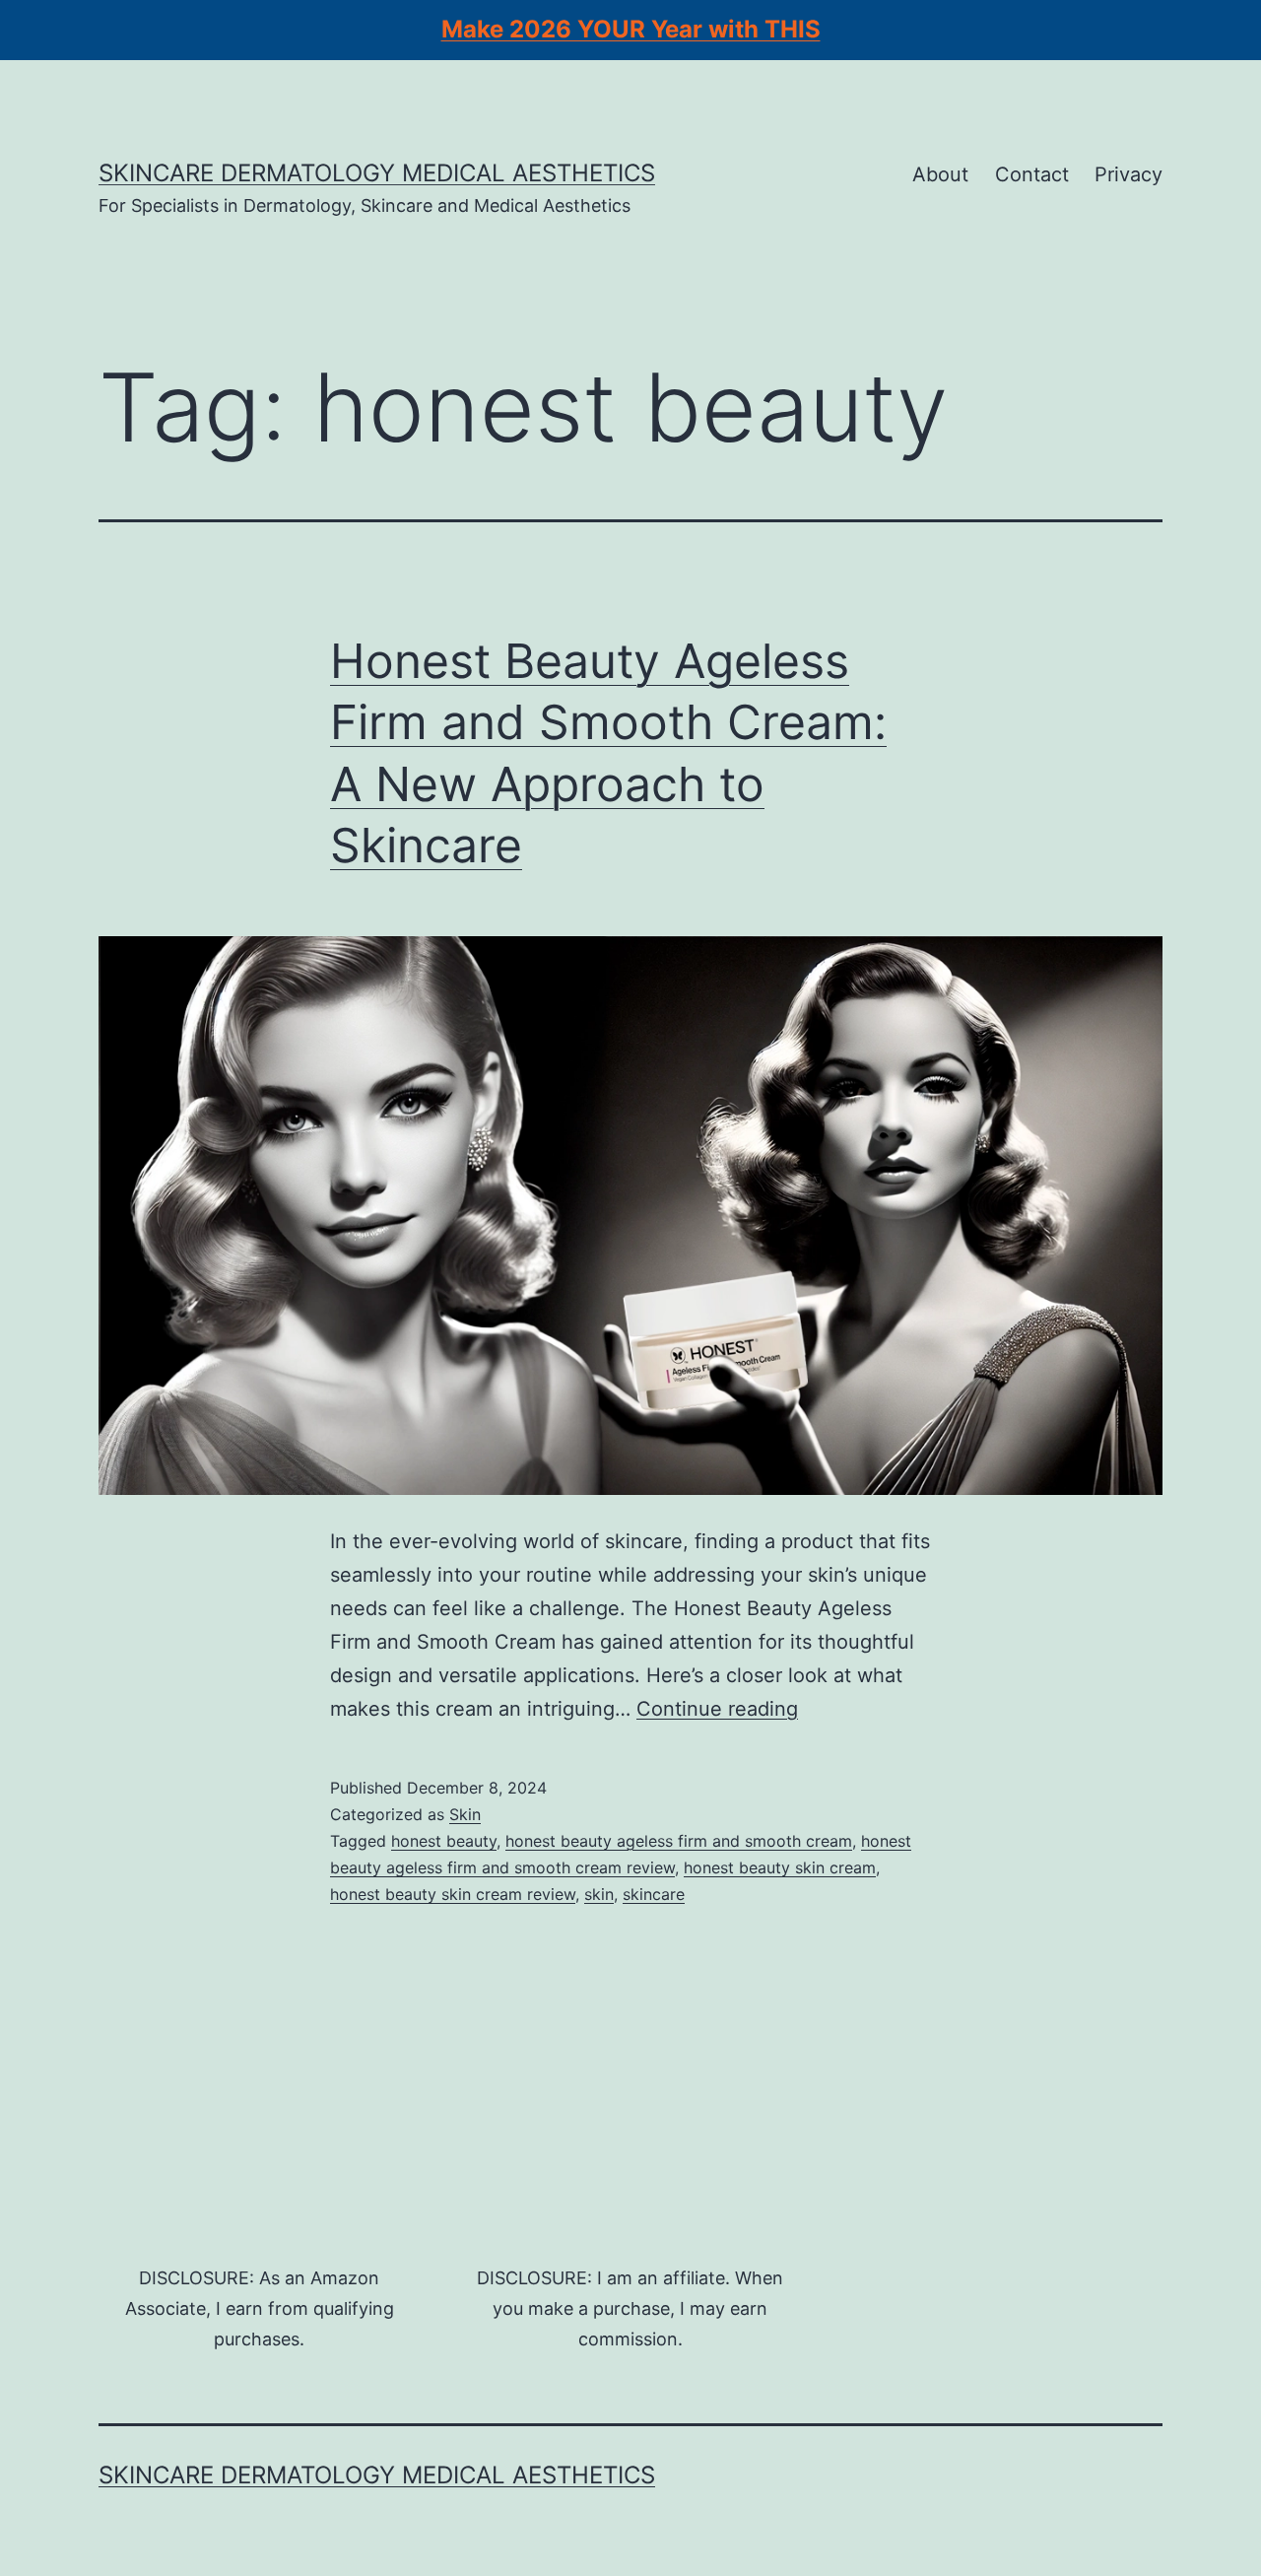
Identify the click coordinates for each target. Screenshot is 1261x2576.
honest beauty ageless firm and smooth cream (679, 1841)
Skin (465, 1814)
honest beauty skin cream (780, 1867)
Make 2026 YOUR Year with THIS (631, 29)
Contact (1032, 174)
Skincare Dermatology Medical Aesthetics (377, 173)
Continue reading (717, 1709)
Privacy (1128, 174)
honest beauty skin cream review (453, 1894)
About (940, 174)
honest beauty (444, 1841)
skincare (654, 1894)
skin (599, 1894)
